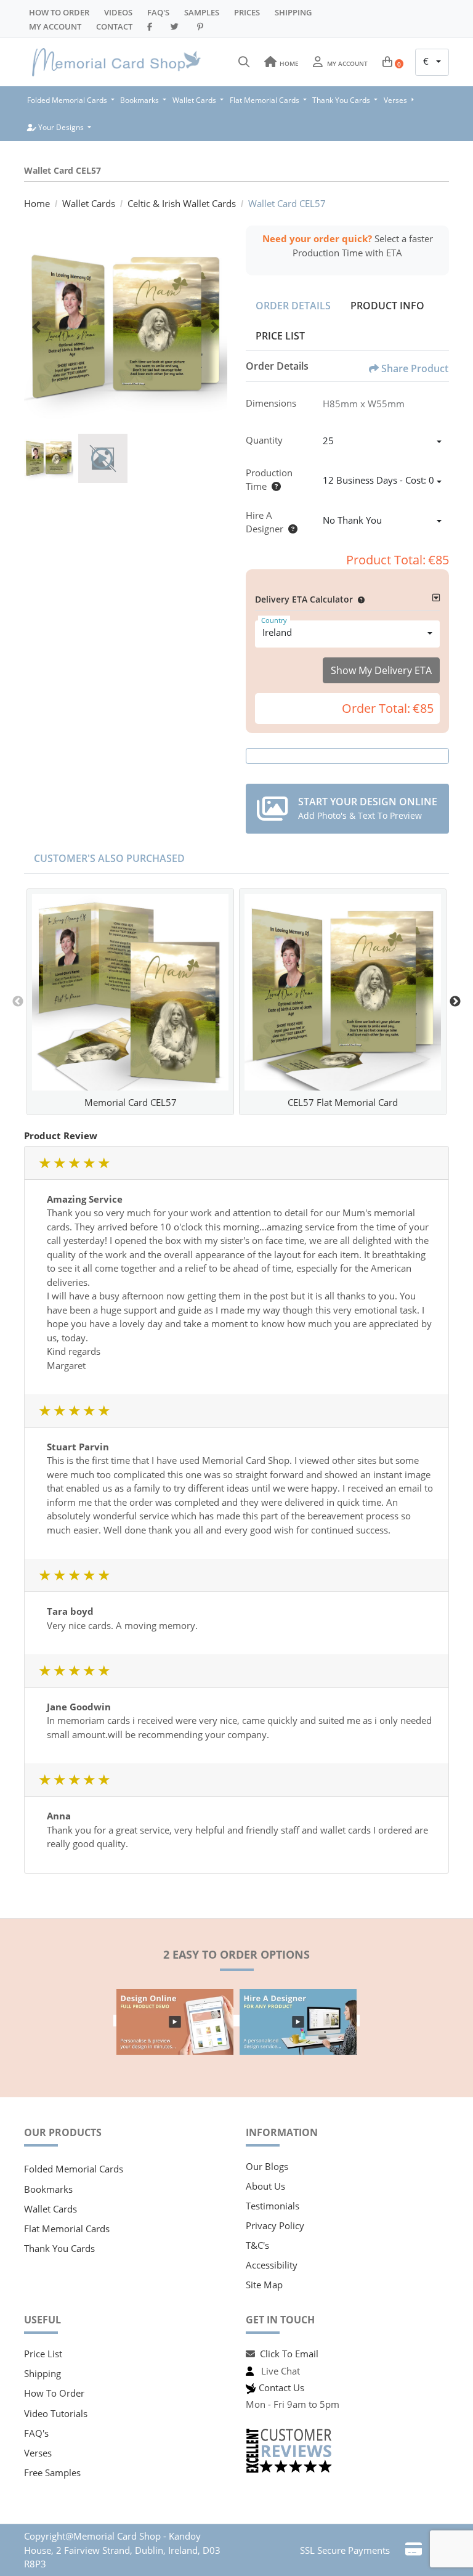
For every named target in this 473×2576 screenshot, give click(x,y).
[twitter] (176, 26)
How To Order (59, 12)
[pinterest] (202, 26)
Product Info (387, 306)
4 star (89, 1163)
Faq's (158, 12)
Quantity (264, 440)
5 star (103, 1163)
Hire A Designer (265, 522)
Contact (114, 26)
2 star (59, 1163)
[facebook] (152, 26)
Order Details (293, 306)
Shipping (293, 12)
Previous (18, 1002)
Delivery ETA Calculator (304, 599)
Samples (202, 12)
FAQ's (36, 2433)
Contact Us (281, 2387)
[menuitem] (71, 100)
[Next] (215, 327)
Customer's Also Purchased (109, 858)
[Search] (244, 62)
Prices (247, 12)
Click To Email (289, 2354)
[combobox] (432, 62)
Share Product (415, 368)
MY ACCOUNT (55, 26)
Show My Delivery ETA (381, 670)
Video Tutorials (56, 2413)
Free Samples (52, 2472)
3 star (74, 1163)
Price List (280, 336)
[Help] (274, 486)
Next (455, 1002)
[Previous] (36, 327)
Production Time (269, 480)
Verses (38, 2453)
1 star (44, 1163)
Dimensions (271, 403)
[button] (359, 599)
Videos (118, 12)
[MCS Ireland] (116, 62)
